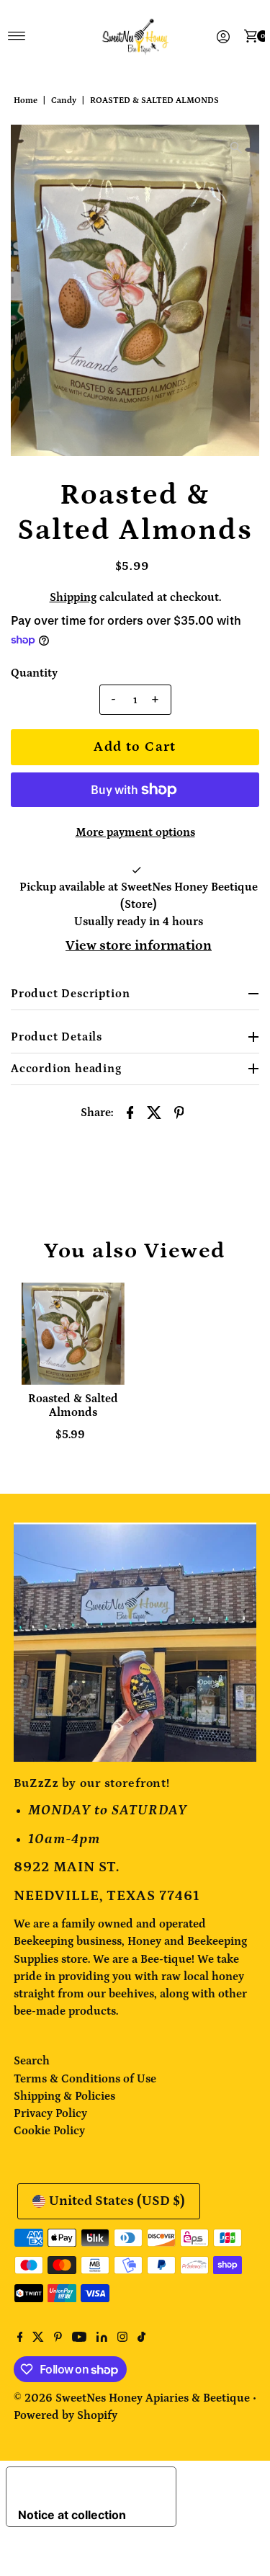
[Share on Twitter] (155, 1112)
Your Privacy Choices (86, 2484)
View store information (139, 946)
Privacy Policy (50, 2113)
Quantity (34, 673)
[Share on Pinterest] (179, 1112)
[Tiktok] (141, 2338)
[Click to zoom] (236, 148)
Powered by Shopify (66, 2415)
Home (26, 101)
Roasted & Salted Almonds (73, 1405)
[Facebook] (20, 2338)
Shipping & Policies (64, 2096)
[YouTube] (79, 2338)
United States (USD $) (117, 2201)
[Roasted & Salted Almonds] (73, 1334)
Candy (64, 101)
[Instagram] (122, 2338)
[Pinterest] (58, 2338)
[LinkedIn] (102, 2338)
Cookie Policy (49, 2131)
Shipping (73, 597)
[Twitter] (38, 2338)
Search (32, 2061)
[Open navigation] (17, 36)
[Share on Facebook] (130, 1112)
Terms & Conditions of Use (85, 2079)
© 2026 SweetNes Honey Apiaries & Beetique (133, 2398)
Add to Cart (135, 747)
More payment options (135, 832)
